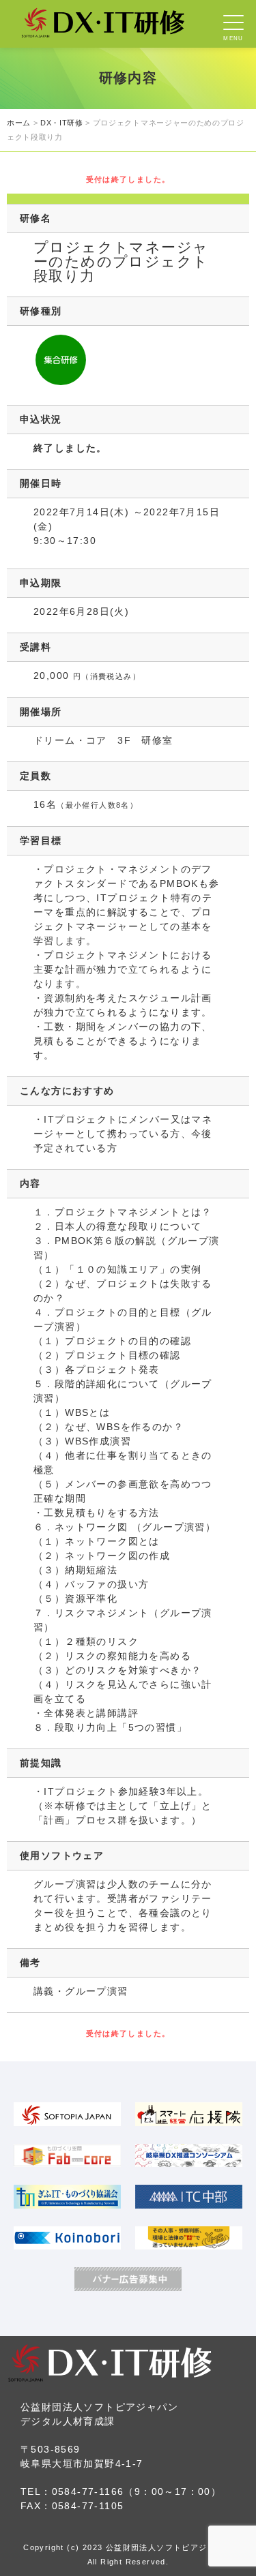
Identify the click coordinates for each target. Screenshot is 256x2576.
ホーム (19, 123)
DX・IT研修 (62, 123)
